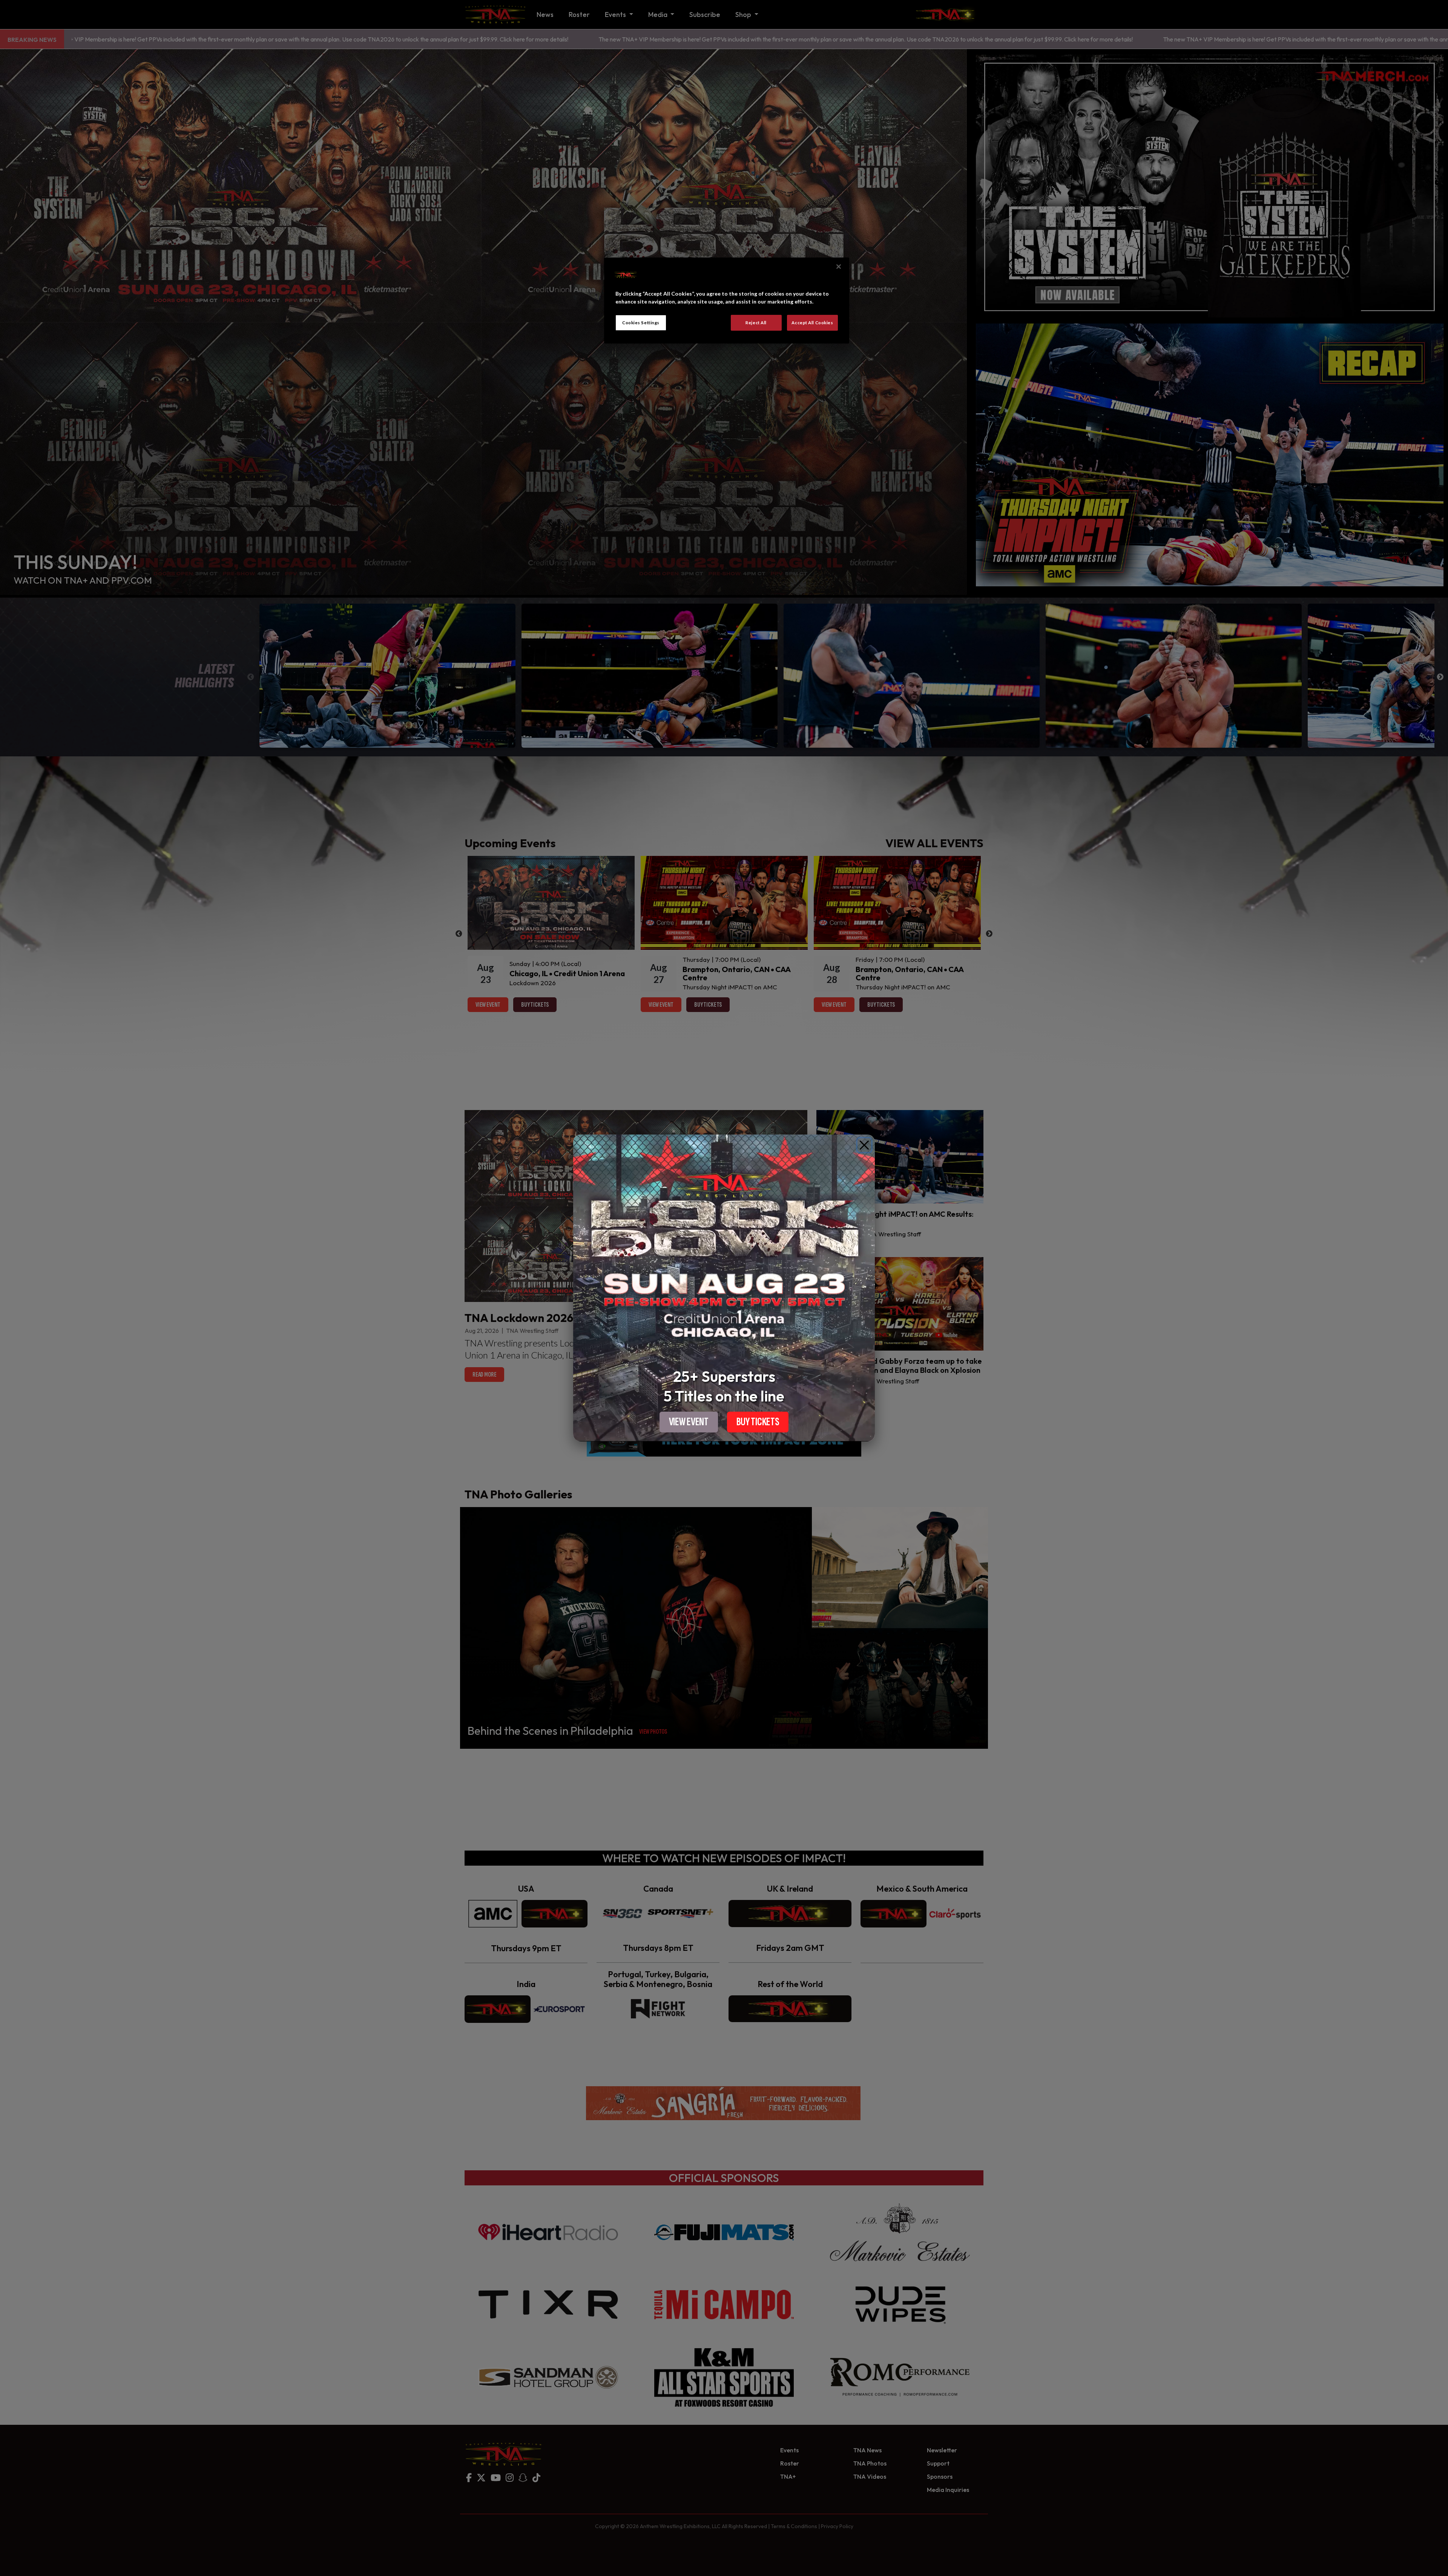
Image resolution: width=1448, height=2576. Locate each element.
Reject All (756, 323)
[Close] (864, 1145)
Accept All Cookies (812, 323)
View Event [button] (689, 1422)
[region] (727, 301)
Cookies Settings (641, 323)
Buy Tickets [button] (758, 1422)
